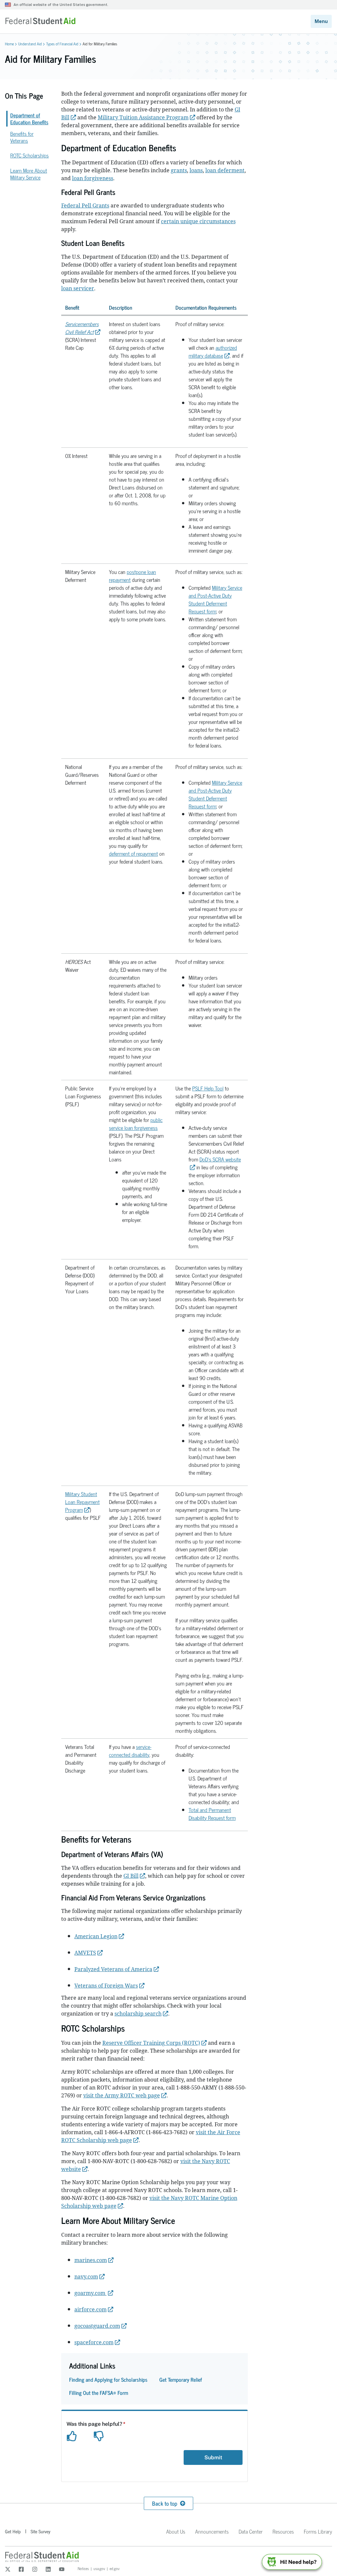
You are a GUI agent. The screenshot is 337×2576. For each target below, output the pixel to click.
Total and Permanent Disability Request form (212, 1814)
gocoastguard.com (97, 2326)
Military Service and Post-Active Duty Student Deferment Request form (215, 599)
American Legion (96, 1936)
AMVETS (85, 1953)
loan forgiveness (93, 178)
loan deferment (225, 170)
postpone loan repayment (132, 576)
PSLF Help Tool (208, 1088)
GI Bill (131, 1876)
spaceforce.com (94, 2342)
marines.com (91, 2260)
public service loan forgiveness (136, 1124)
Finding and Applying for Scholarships (108, 2379)
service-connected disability (130, 1751)
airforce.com (91, 2309)
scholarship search (138, 2014)
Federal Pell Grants (85, 205)
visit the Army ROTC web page (122, 2095)
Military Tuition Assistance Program (143, 117)
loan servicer (78, 288)
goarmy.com (91, 2293)
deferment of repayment (133, 853)
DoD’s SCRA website (220, 1159)
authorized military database (213, 351)
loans (196, 170)
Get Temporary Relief (181, 2379)
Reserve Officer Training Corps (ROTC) (151, 2043)
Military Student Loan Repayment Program (82, 1502)
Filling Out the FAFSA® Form (99, 2393)
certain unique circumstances (198, 221)
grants (179, 170)
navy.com (86, 2277)
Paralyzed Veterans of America (113, 1969)
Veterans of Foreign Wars (106, 1986)
